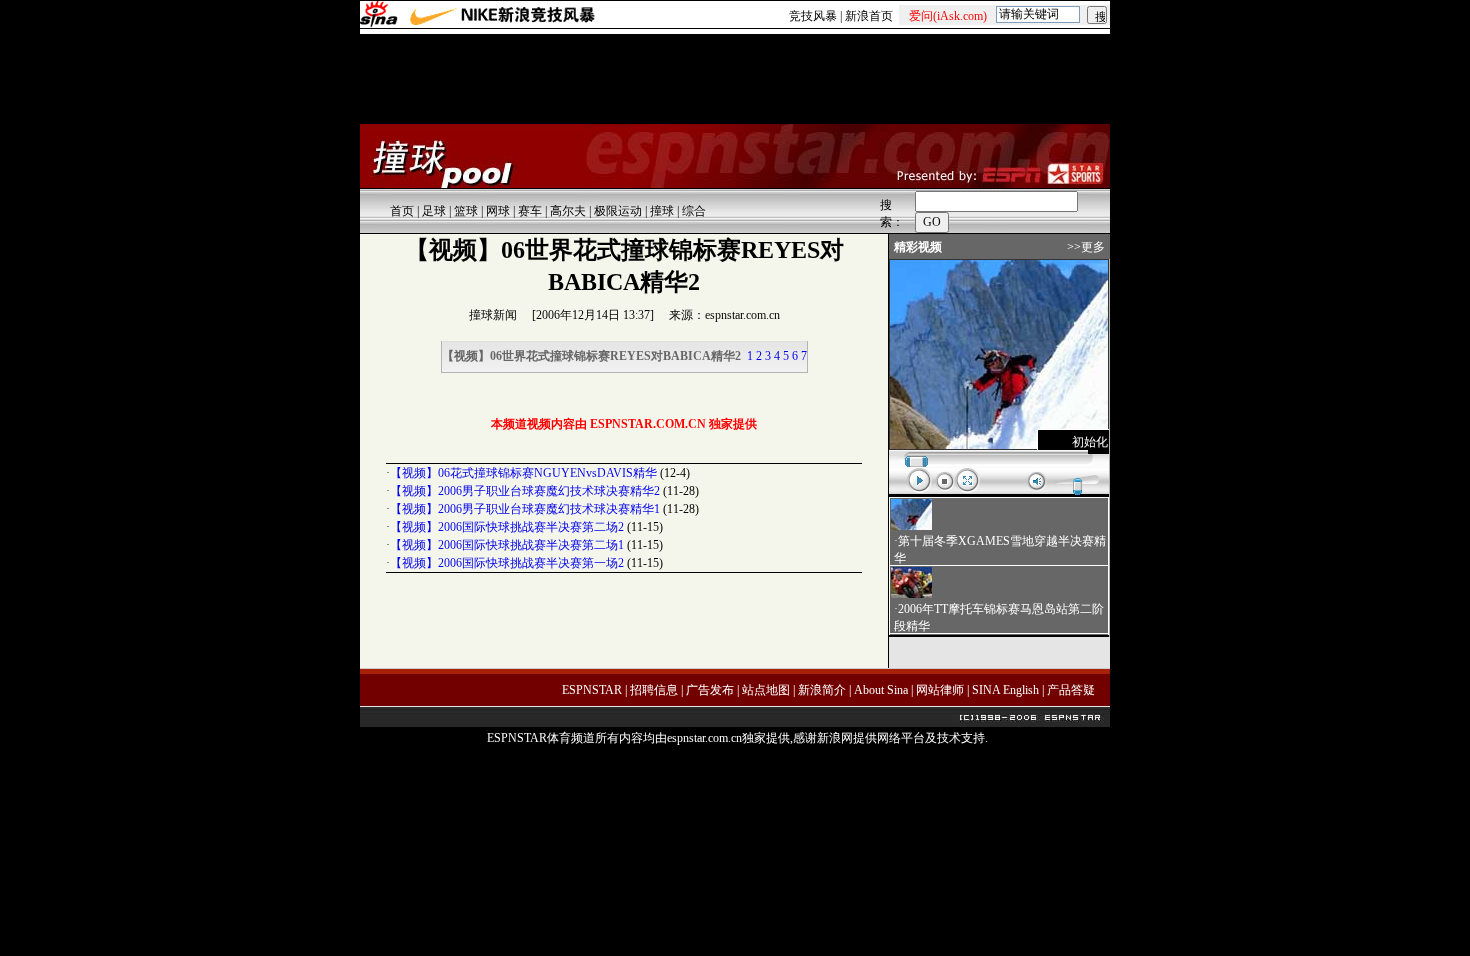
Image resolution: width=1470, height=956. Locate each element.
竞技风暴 (813, 16)
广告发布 (710, 690)
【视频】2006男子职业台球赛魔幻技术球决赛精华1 (525, 509)
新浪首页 (869, 16)
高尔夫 (568, 211)
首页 (402, 211)
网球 (498, 211)
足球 (434, 211)
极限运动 (618, 211)
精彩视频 (918, 247)
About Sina (881, 690)
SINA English (1005, 690)
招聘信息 (654, 690)
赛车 (530, 211)
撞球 (662, 211)
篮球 (466, 211)
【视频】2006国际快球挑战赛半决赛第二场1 (507, 545)
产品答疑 (1071, 690)
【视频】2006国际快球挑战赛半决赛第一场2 (507, 563)
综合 (694, 211)
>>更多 (1086, 247)
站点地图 (766, 690)
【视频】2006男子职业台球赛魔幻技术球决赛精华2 (525, 491)
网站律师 (940, 690)
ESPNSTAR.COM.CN (648, 424)
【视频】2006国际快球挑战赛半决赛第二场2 (507, 527)
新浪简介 (822, 690)
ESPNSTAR (592, 690)
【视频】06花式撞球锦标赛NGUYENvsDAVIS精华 (523, 473)
